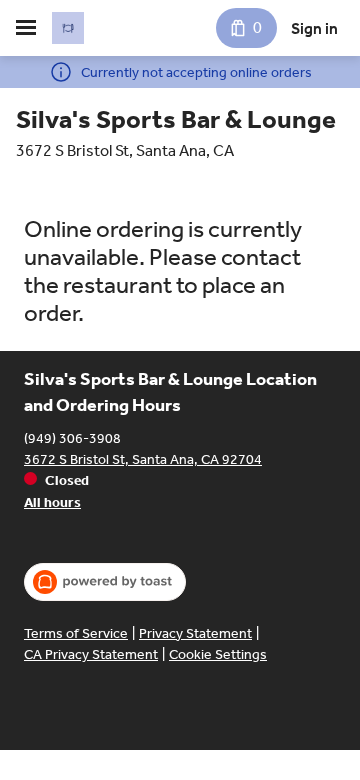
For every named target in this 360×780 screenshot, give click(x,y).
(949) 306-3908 (72, 438)
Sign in (314, 28)
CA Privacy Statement (91, 654)
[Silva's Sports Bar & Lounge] (68, 28)
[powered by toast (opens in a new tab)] (105, 582)
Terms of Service (76, 633)
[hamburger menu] (26, 28)
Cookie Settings (218, 654)
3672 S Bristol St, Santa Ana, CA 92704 (143, 459)
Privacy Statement (195, 633)
